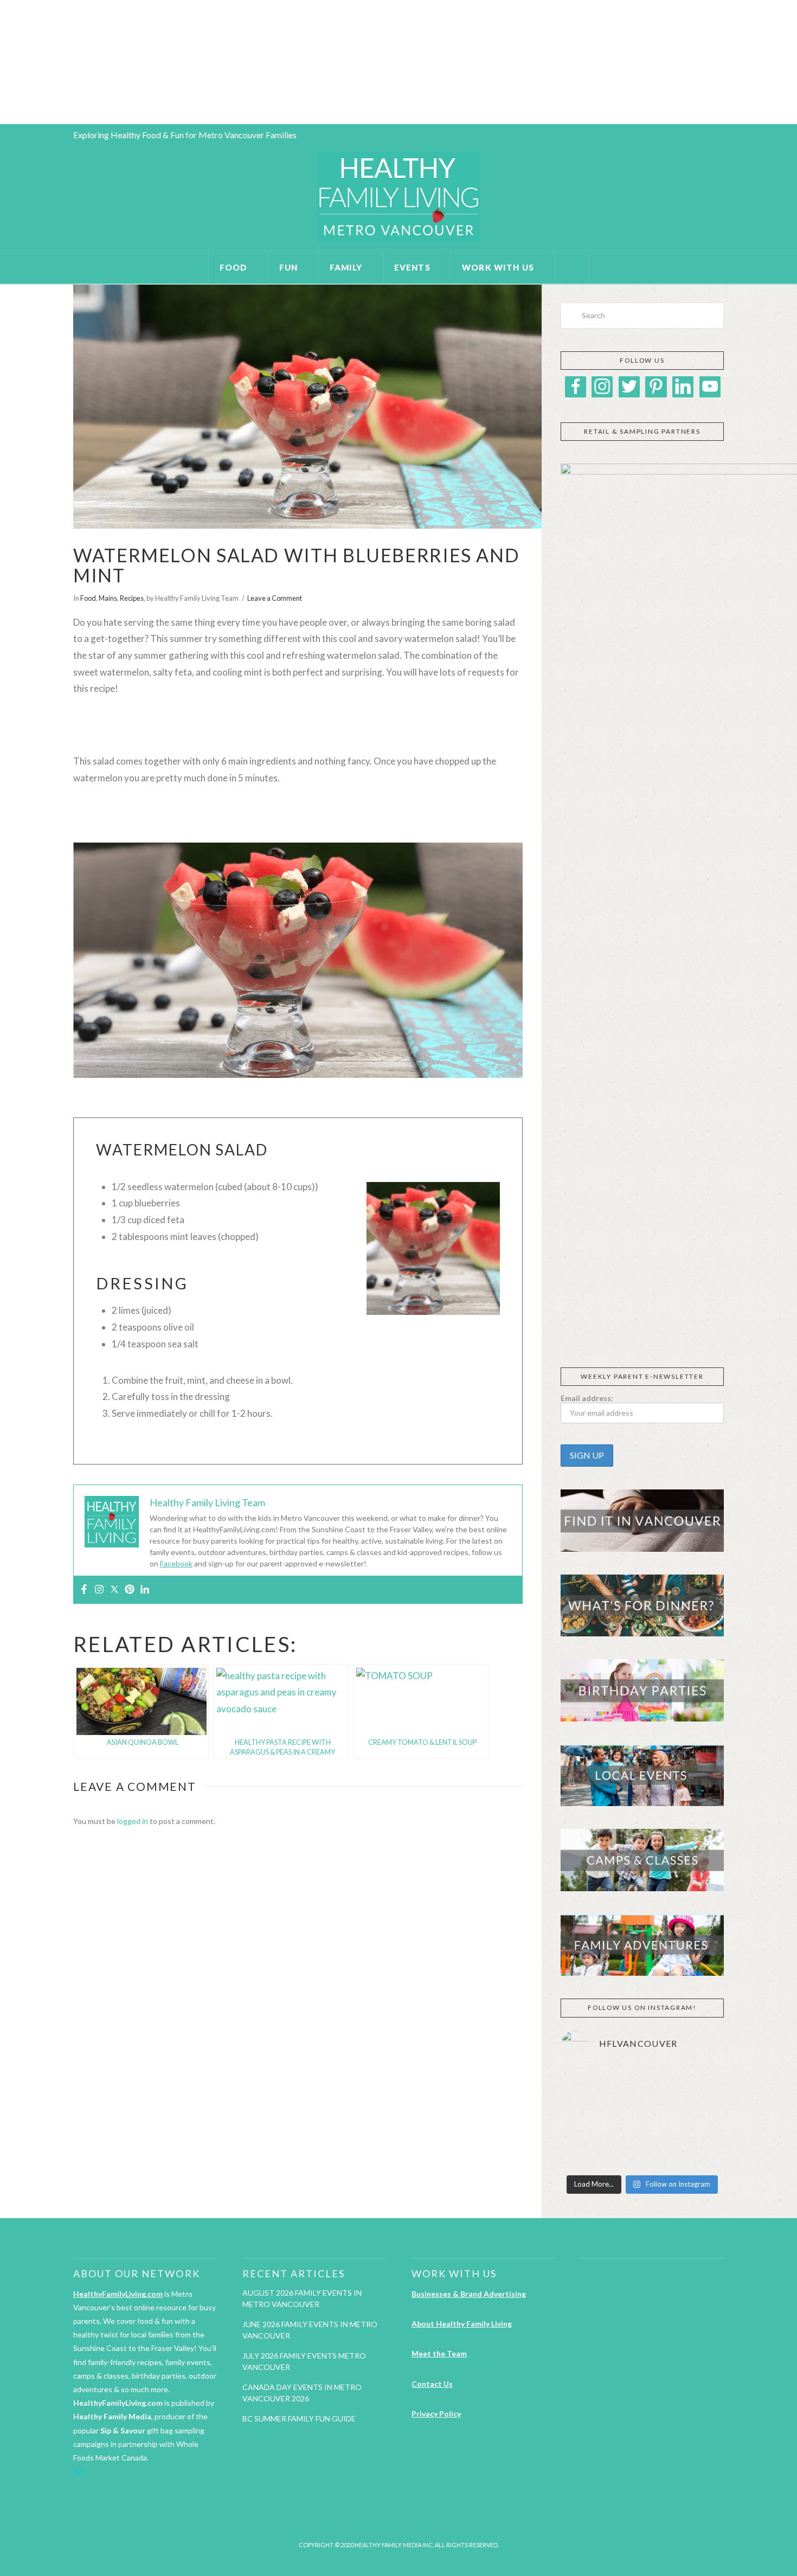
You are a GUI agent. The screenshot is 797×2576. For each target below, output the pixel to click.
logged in (133, 1821)
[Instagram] (99, 1590)
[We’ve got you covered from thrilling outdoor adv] (642, 2085)
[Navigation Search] (572, 267)
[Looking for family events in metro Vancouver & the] (642, 2118)
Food (88, 598)
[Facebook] (84, 1590)
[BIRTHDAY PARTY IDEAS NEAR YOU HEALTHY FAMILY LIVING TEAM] (2, 62)
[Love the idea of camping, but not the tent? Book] (698, 2118)
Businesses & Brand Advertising (469, 2294)
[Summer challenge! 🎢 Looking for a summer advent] (698, 2152)
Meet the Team (439, 2353)
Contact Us (432, 2384)
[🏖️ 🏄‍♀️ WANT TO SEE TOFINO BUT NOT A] (698, 2085)
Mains (108, 598)
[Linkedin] (145, 1590)
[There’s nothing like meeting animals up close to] (642, 2152)
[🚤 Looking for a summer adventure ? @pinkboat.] (586, 2152)
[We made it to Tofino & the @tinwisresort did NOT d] (586, 2118)
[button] (568, 1328)
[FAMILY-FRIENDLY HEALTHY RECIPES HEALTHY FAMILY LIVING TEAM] (1, 62)
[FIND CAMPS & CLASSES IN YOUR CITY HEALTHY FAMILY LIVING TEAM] (3, 62)
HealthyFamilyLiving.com (118, 2294)
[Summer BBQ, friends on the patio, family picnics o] (586, 2085)
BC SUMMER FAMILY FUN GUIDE (299, 2418)
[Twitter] (114, 1590)
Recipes (132, 598)
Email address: (587, 1398)
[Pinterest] (130, 1590)
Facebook (176, 1563)
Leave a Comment (275, 598)
